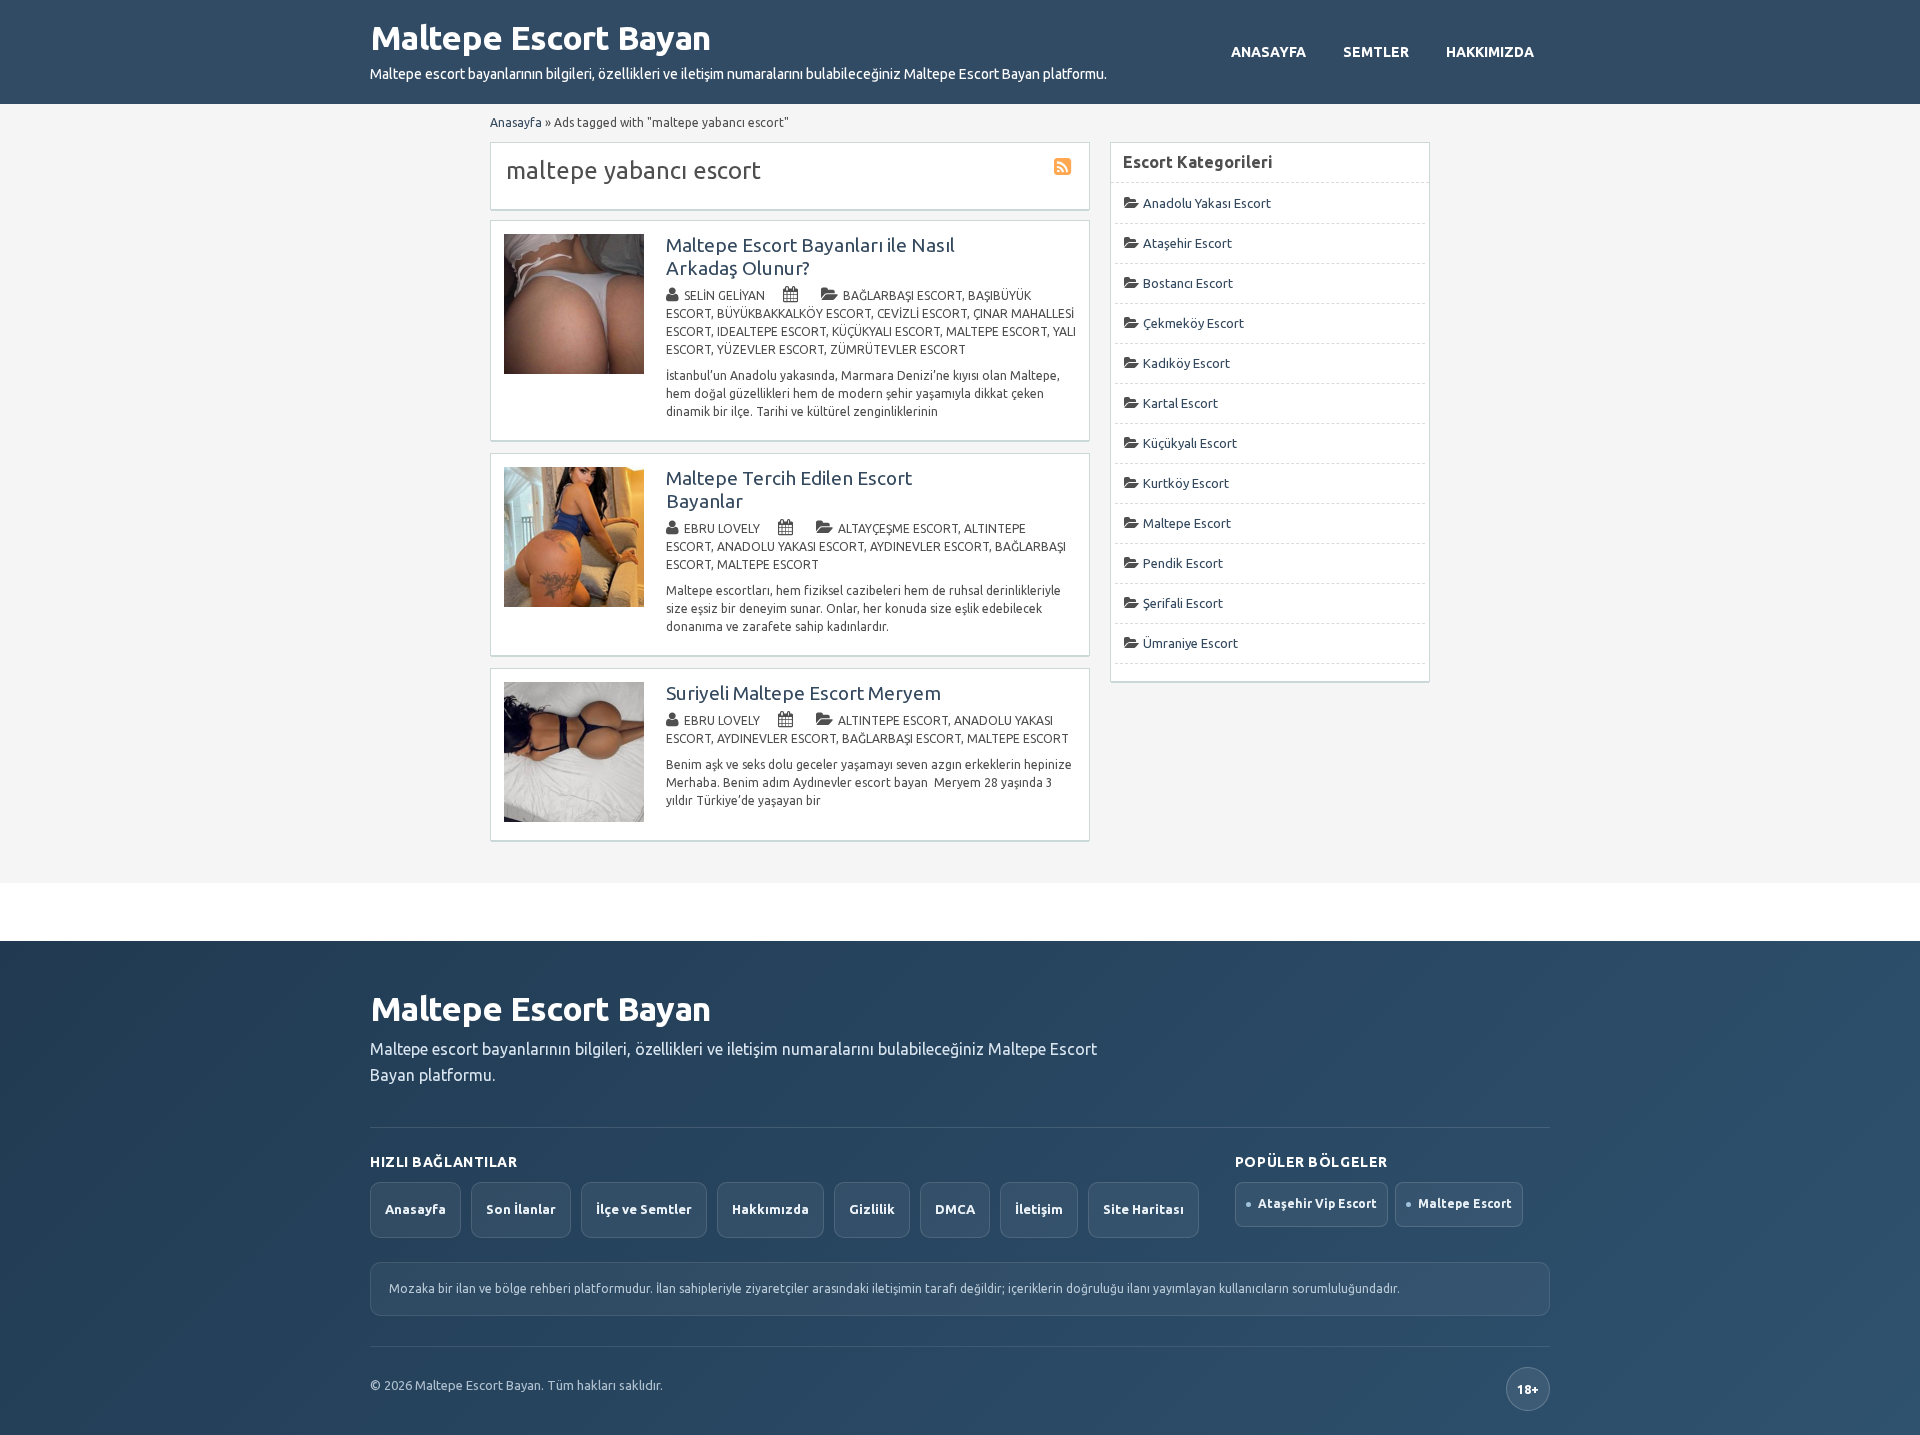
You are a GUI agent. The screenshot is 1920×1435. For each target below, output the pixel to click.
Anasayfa (1268, 52)
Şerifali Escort (1183, 603)
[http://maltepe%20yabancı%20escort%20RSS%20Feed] (1065, 169)
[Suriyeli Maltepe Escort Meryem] (574, 817)
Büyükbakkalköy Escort (794, 313)
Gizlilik (872, 1209)
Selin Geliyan (724, 295)
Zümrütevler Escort (898, 349)
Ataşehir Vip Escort (1317, 1203)
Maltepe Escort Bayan (540, 37)
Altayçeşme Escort (898, 528)
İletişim (1039, 1209)
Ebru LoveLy (722, 528)
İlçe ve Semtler (644, 1209)
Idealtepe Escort (771, 331)
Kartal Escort (1180, 403)
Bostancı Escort (1188, 283)
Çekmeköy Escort (1193, 323)
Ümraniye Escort (1190, 643)
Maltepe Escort (996, 331)
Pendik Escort (1183, 563)
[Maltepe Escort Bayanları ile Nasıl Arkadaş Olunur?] (574, 369)
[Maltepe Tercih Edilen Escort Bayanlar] (574, 602)
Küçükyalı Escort (886, 331)
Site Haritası (1143, 1209)
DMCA (955, 1209)
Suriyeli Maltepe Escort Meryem (803, 693)
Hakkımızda (1490, 52)
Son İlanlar (521, 1209)
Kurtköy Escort (1186, 483)
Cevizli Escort (922, 313)
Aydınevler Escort (929, 546)
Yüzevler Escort (770, 349)
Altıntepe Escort (893, 720)
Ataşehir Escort (1187, 243)
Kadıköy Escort (1186, 363)
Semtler (1376, 52)
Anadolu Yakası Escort (790, 546)
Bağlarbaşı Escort (902, 295)
